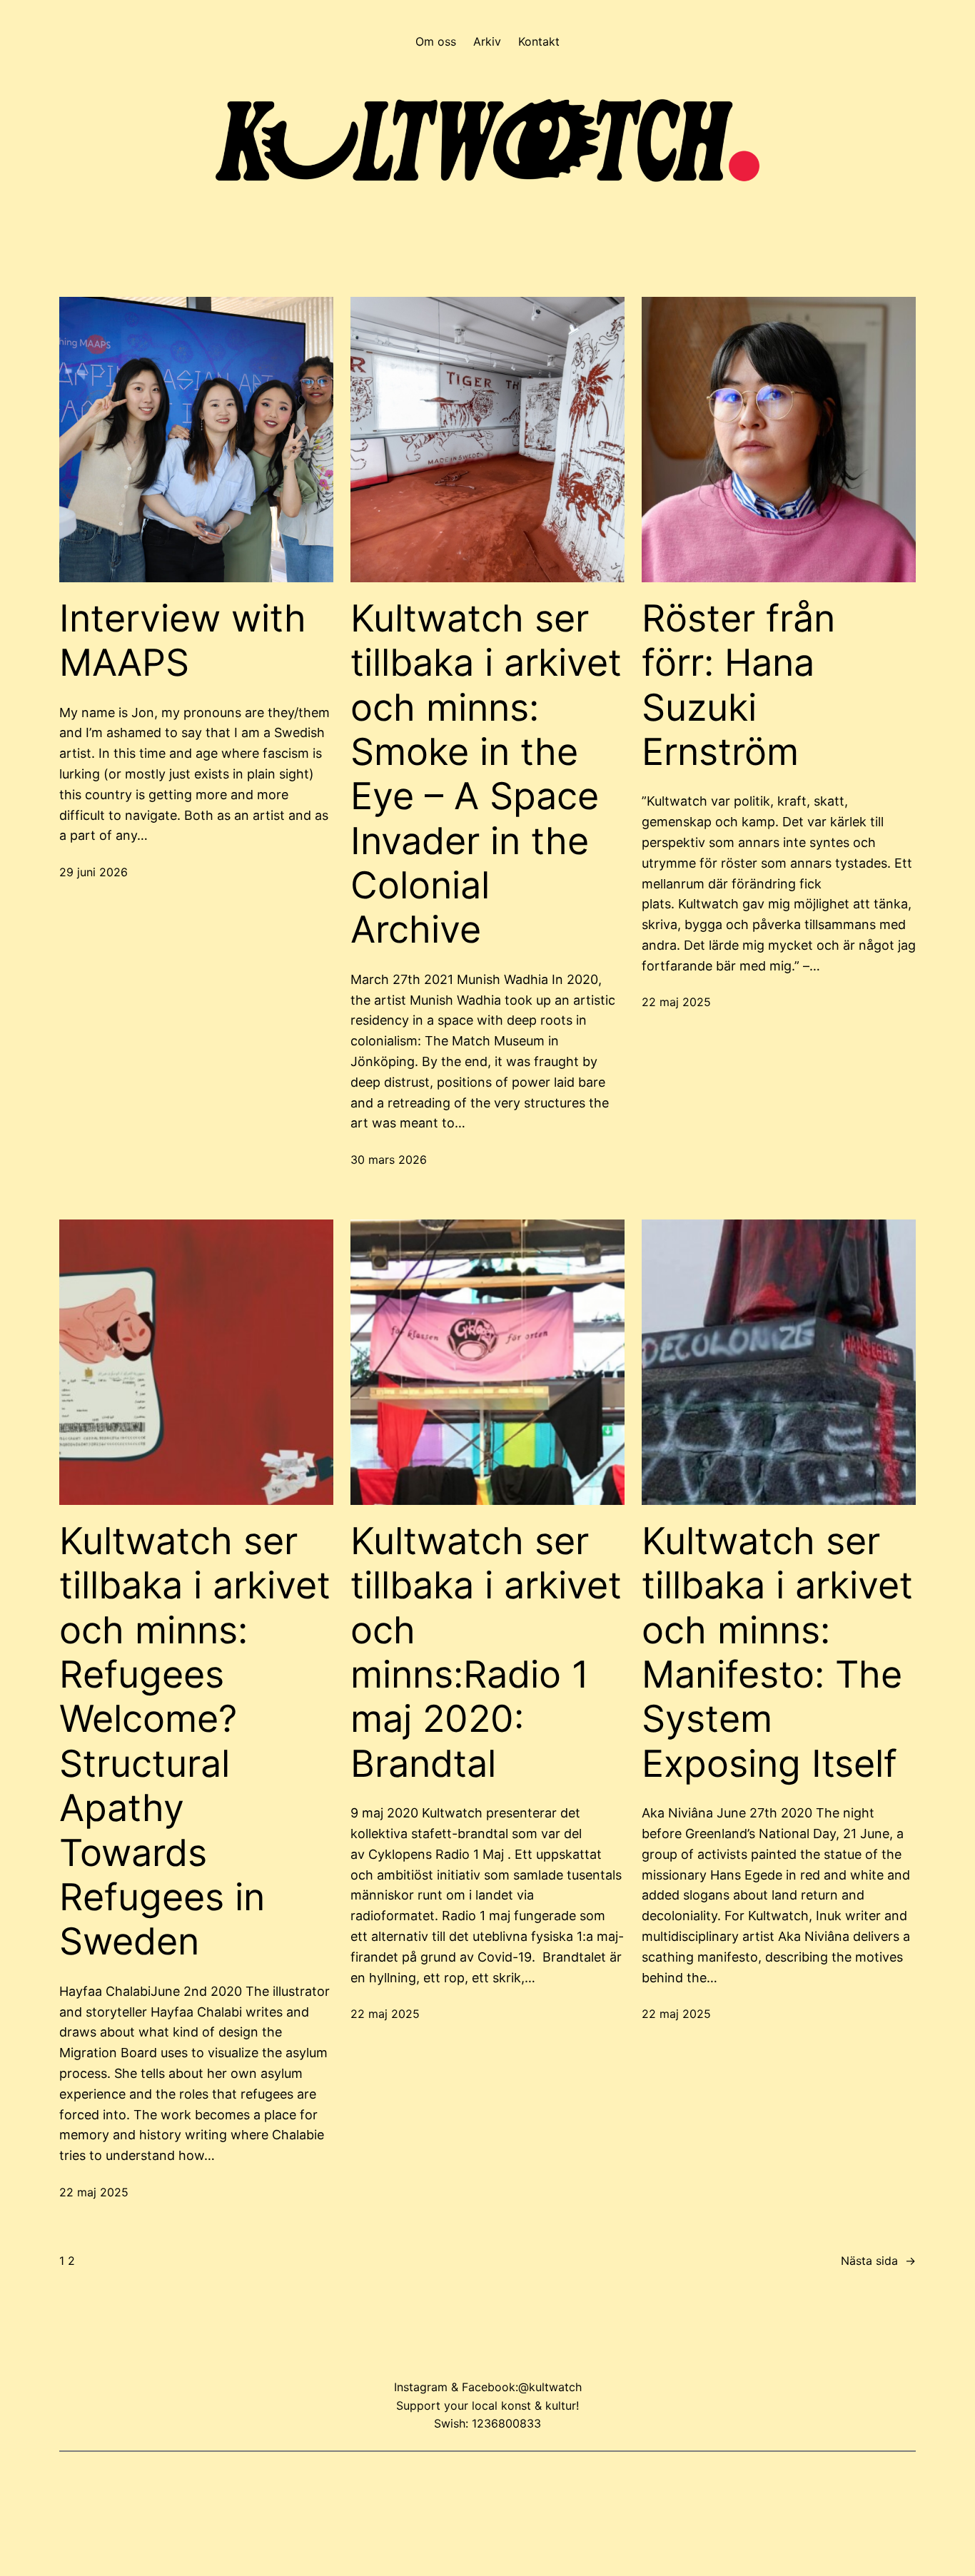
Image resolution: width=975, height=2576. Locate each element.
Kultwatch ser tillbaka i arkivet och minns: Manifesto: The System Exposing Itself (777, 1653)
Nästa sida (878, 2261)
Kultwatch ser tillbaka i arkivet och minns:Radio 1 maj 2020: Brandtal (486, 1653)
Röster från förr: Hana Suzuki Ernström (738, 685)
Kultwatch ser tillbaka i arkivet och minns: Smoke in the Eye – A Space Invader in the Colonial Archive (486, 775)
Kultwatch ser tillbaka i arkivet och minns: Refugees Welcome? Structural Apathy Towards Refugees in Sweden (195, 1742)
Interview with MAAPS (183, 641)
